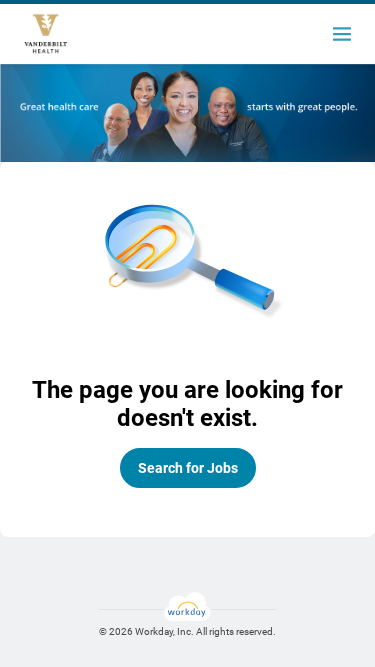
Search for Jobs (188, 468)
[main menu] (342, 34)
